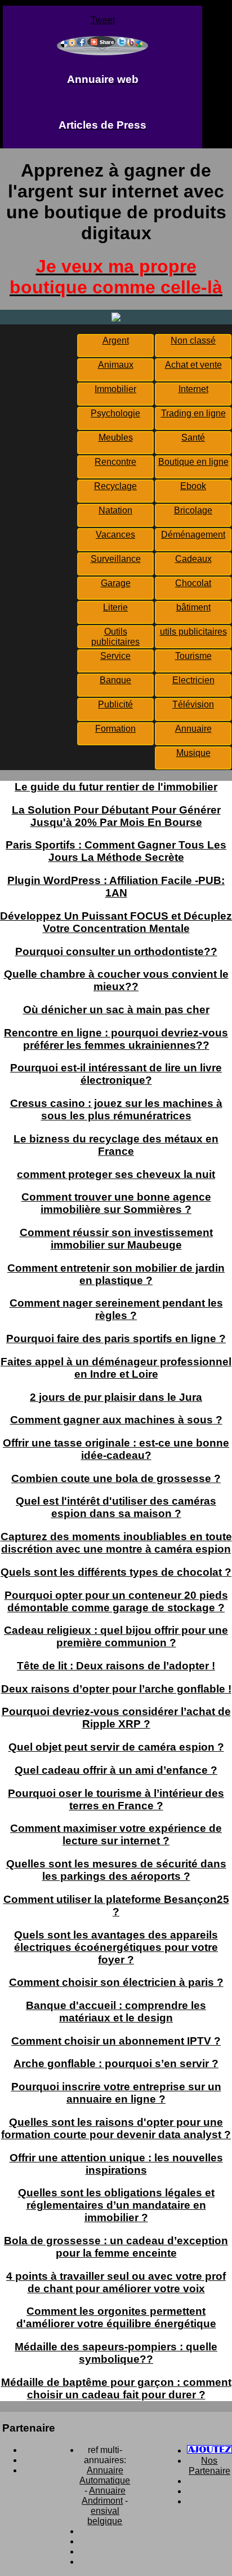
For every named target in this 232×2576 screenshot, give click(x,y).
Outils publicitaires (115, 637)
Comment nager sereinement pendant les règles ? (116, 1309)
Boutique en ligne (193, 462)
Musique (193, 753)
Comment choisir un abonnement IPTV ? (116, 2041)
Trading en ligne (193, 413)
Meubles (116, 438)
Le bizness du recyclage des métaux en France (116, 1145)
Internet (193, 389)
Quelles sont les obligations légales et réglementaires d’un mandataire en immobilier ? (116, 2205)
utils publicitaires (193, 632)
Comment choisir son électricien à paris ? (116, 1982)
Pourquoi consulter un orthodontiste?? (116, 951)
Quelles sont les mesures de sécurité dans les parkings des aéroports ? (116, 1870)
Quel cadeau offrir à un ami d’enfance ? (116, 1770)
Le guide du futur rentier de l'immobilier (116, 787)
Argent (116, 340)
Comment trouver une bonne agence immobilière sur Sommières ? (116, 1203)
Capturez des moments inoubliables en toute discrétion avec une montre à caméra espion (116, 1543)
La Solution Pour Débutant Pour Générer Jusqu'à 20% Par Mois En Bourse (116, 816)
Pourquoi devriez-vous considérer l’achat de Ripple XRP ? (116, 1718)
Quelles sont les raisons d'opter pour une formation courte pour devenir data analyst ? (116, 2128)
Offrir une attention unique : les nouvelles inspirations (116, 2164)
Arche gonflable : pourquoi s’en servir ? (116, 2063)
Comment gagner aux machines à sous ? (116, 1420)
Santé (193, 438)
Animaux (116, 365)
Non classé (193, 340)
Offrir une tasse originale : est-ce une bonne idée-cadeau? (116, 1449)
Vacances (115, 535)
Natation (115, 510)
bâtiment (193, 607)
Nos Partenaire (209, 2466)
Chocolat (193, 583)
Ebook (193, 486)
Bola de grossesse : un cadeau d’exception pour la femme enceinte (116, 2247)
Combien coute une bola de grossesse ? (116, 1478)
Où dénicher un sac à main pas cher (116, 1010)
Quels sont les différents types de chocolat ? (116, 1572)
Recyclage (115, 486)
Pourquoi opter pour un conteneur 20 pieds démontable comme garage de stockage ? (116, 1601)
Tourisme (193, 656)
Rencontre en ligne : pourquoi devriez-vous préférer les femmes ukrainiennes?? (116, 1039)
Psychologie (115, 413)
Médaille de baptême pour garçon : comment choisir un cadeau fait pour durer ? (116, 2388)
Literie (115, 607)
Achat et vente (193, 365)
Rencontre (115, 462)
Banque (115, 680)
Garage (116, 583)
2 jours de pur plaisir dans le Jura (116, 1397)
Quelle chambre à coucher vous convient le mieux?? (116, 980)
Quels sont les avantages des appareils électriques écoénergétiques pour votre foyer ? (116, 1947)
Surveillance (116, 559)
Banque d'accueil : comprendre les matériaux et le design (116, 2012)
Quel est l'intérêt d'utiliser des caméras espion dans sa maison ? (116, 1507)
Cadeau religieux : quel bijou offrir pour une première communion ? (116, 1636)
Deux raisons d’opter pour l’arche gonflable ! (116, 1689)
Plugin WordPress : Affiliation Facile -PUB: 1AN (116, 887)
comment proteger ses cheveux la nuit (116, 1174)
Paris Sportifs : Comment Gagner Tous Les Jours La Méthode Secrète (116, 851)
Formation (115, 729)
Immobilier (115, 389)
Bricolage (193, 510)
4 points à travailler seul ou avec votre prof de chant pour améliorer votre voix (116, 2282)
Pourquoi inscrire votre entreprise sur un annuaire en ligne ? (116, 2093)
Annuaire (193, 729)
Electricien (193, 680)
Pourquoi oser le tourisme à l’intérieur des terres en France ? (116, 1799)
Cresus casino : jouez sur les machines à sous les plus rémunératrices (116, 1109)
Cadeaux (193, 559)
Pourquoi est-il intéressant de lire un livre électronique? (116, 1074)
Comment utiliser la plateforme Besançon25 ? (116, 1905)
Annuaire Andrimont (104, 2496)
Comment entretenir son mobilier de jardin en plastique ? (116, 1274)
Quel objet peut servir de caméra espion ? (116, 1747)
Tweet (103, 20)
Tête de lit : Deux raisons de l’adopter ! (116, 1666)
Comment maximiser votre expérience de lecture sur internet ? (116, 1834)
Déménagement (193, 535)
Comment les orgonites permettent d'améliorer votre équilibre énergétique (116, 2317)
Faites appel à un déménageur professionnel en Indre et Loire (116, 1368)
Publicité (115, 704)
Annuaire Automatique (105, 2475)
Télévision (193, 704)
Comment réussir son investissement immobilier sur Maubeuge (116, 1239)
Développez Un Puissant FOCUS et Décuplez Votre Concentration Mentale (116, 922)
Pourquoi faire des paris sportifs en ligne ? (116, 1338)
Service (115, 656)
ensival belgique (105, 2516)
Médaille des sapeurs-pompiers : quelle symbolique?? (116, 2353)
